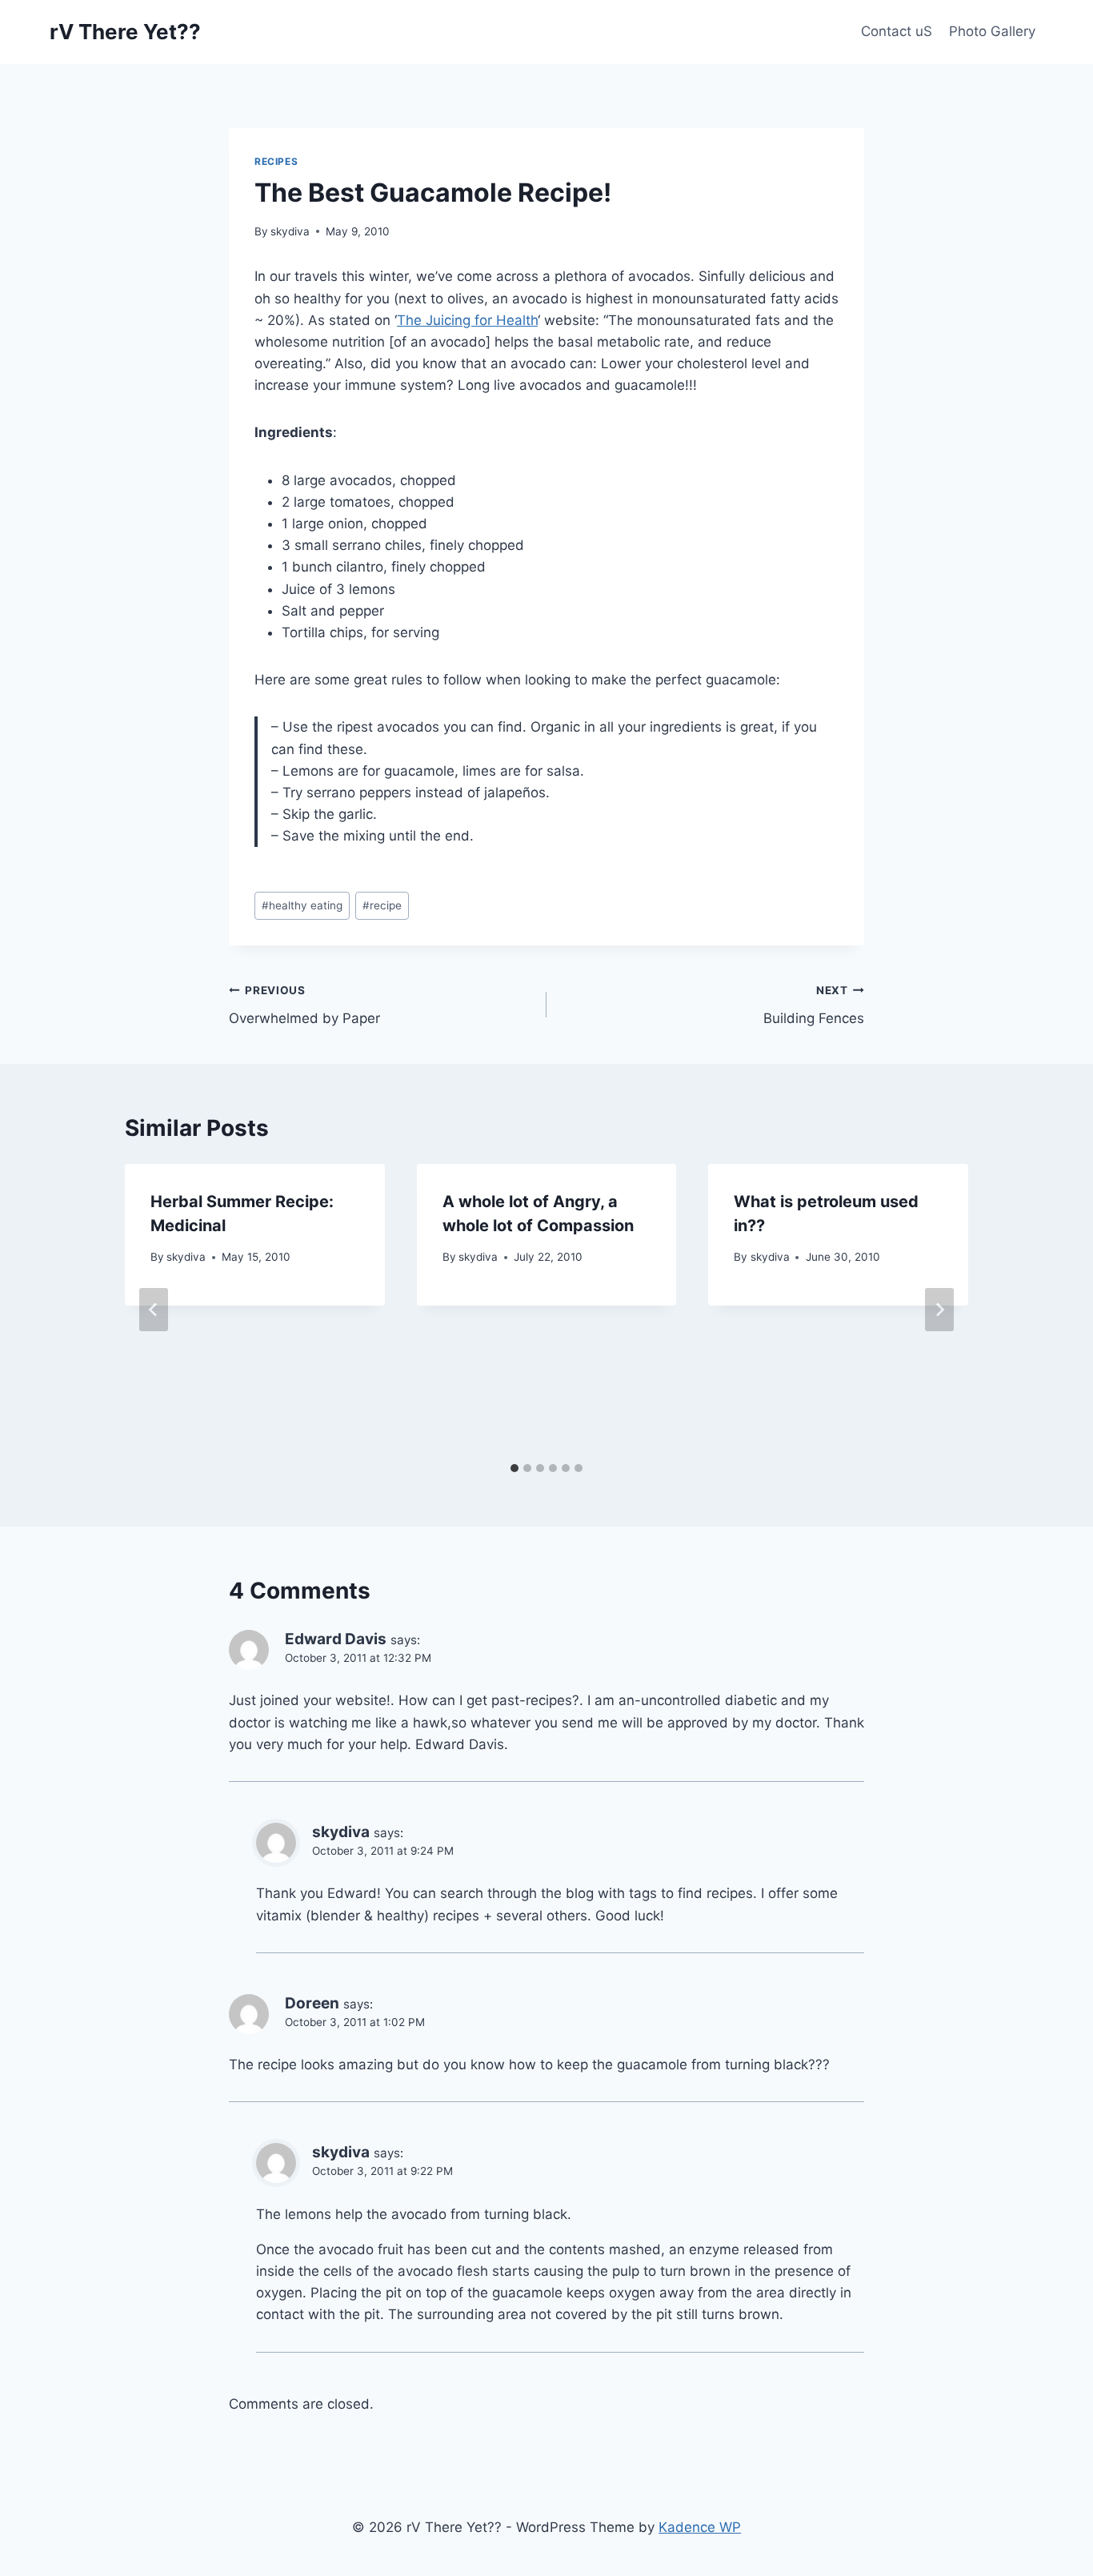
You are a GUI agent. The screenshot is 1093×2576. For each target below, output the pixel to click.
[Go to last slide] (154, 1310)
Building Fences (814, 1005)
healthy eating (302, 905)
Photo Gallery (992, 31)
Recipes (276, 161)
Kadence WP (700, 2527)
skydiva (290, 231)
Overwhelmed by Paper (304, 1005)
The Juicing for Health (467, 320)
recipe (382, 905)
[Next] (939, 1310)
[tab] (514, 1468)
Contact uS (897, 31)
